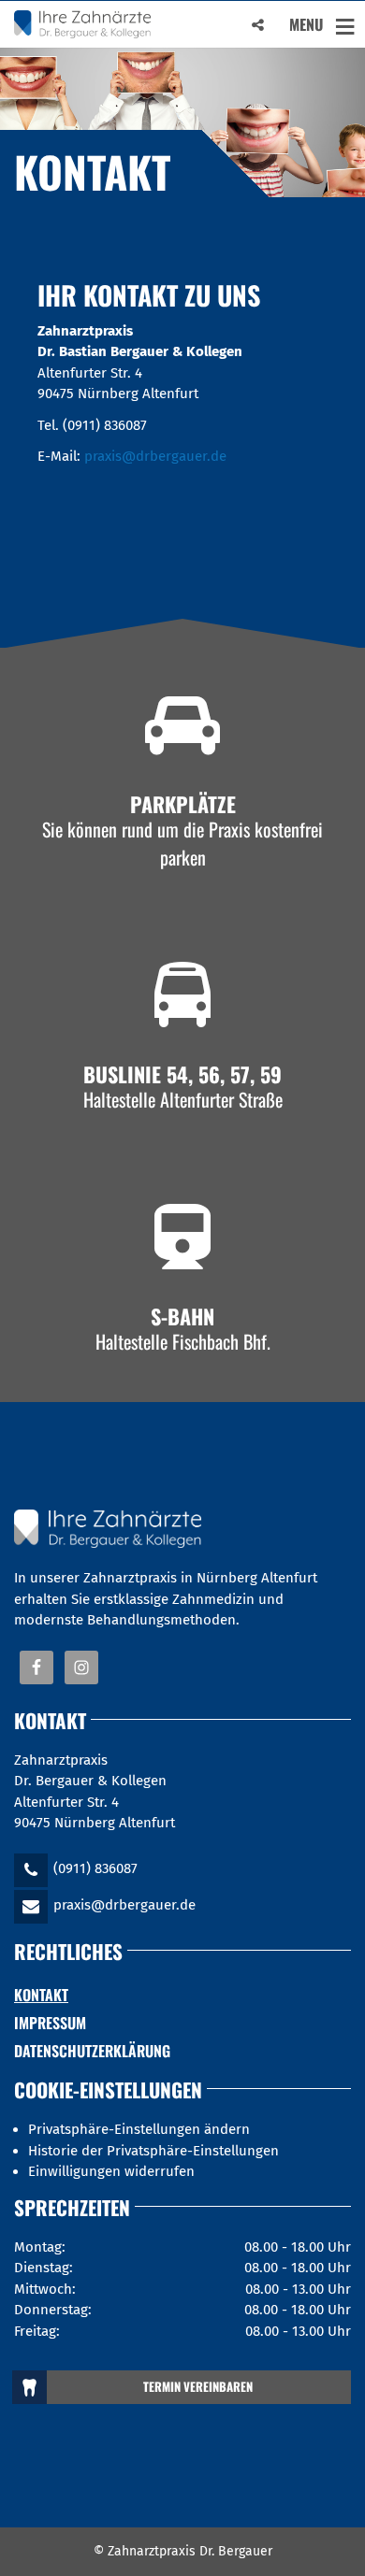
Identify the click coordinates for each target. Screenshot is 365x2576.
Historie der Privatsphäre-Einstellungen (153, 2151)
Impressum (50, 2023)
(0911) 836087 (95, 1868)
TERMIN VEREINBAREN (198, 2386)
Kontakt (41, 1995)
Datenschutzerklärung (92, 2051)
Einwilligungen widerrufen (111, 2171)
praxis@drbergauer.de (155, 456)
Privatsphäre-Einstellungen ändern (139, 2129)
